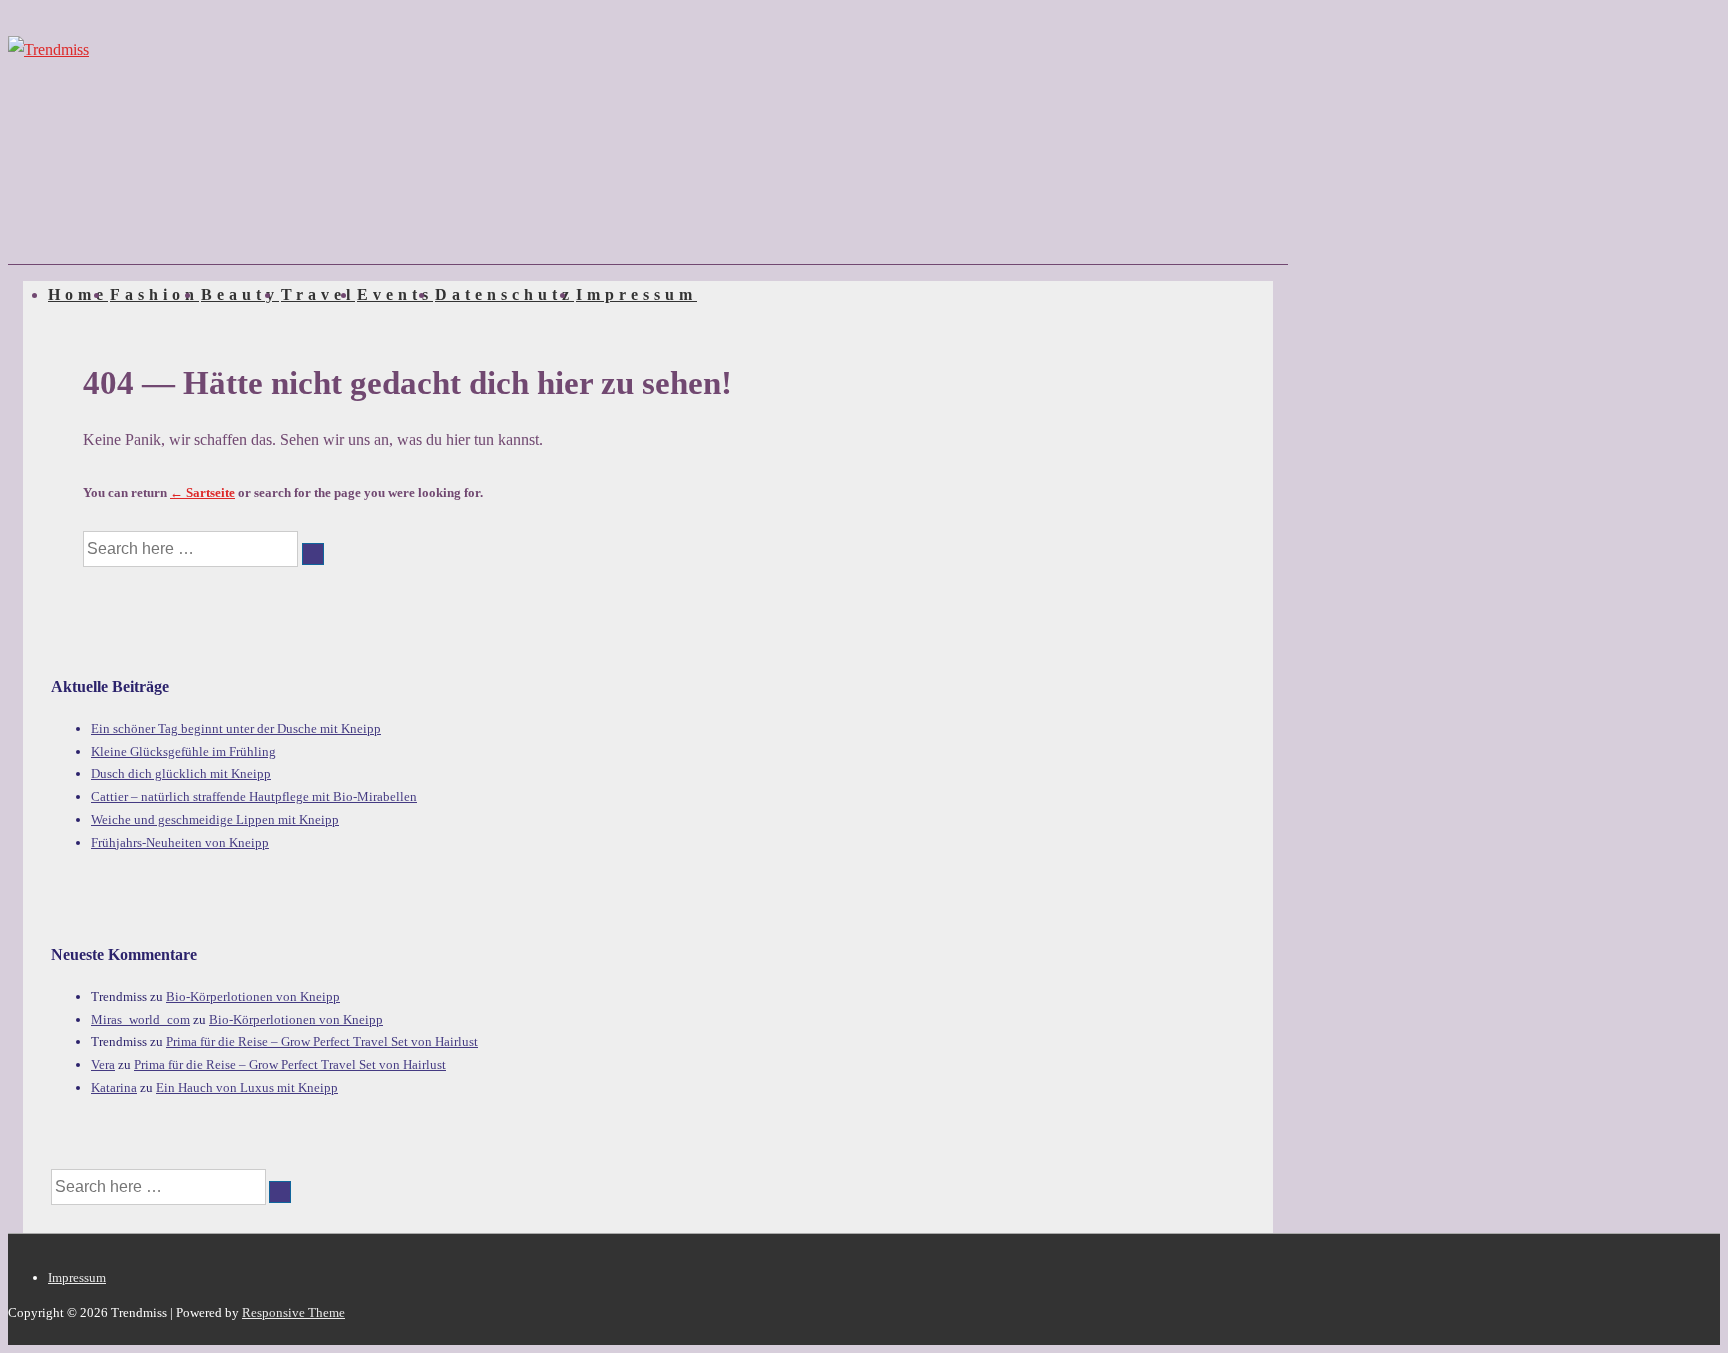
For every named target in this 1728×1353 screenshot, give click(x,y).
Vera (103, 1064)
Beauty (240, 294)
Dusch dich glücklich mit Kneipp (181, 773)
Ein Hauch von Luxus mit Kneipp (247, 1087)
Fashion (154, 294)
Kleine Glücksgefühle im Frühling (183, 751)
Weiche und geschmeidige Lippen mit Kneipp (215, 819)
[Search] (313, 554)
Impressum (636, 294)
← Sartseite (202, 492)
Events (395, 294)
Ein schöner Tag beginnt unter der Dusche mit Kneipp (236, 728)
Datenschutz (504, 294)
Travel (318, 294)
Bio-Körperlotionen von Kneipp (253, 996)
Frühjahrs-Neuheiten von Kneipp (180, 842)
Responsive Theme (293, 1312)
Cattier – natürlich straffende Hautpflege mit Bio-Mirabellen (254, 796)
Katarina (114, 1087)
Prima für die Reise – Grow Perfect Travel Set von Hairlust (322, 1041)
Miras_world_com (140, 1019)
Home (78, 294)
